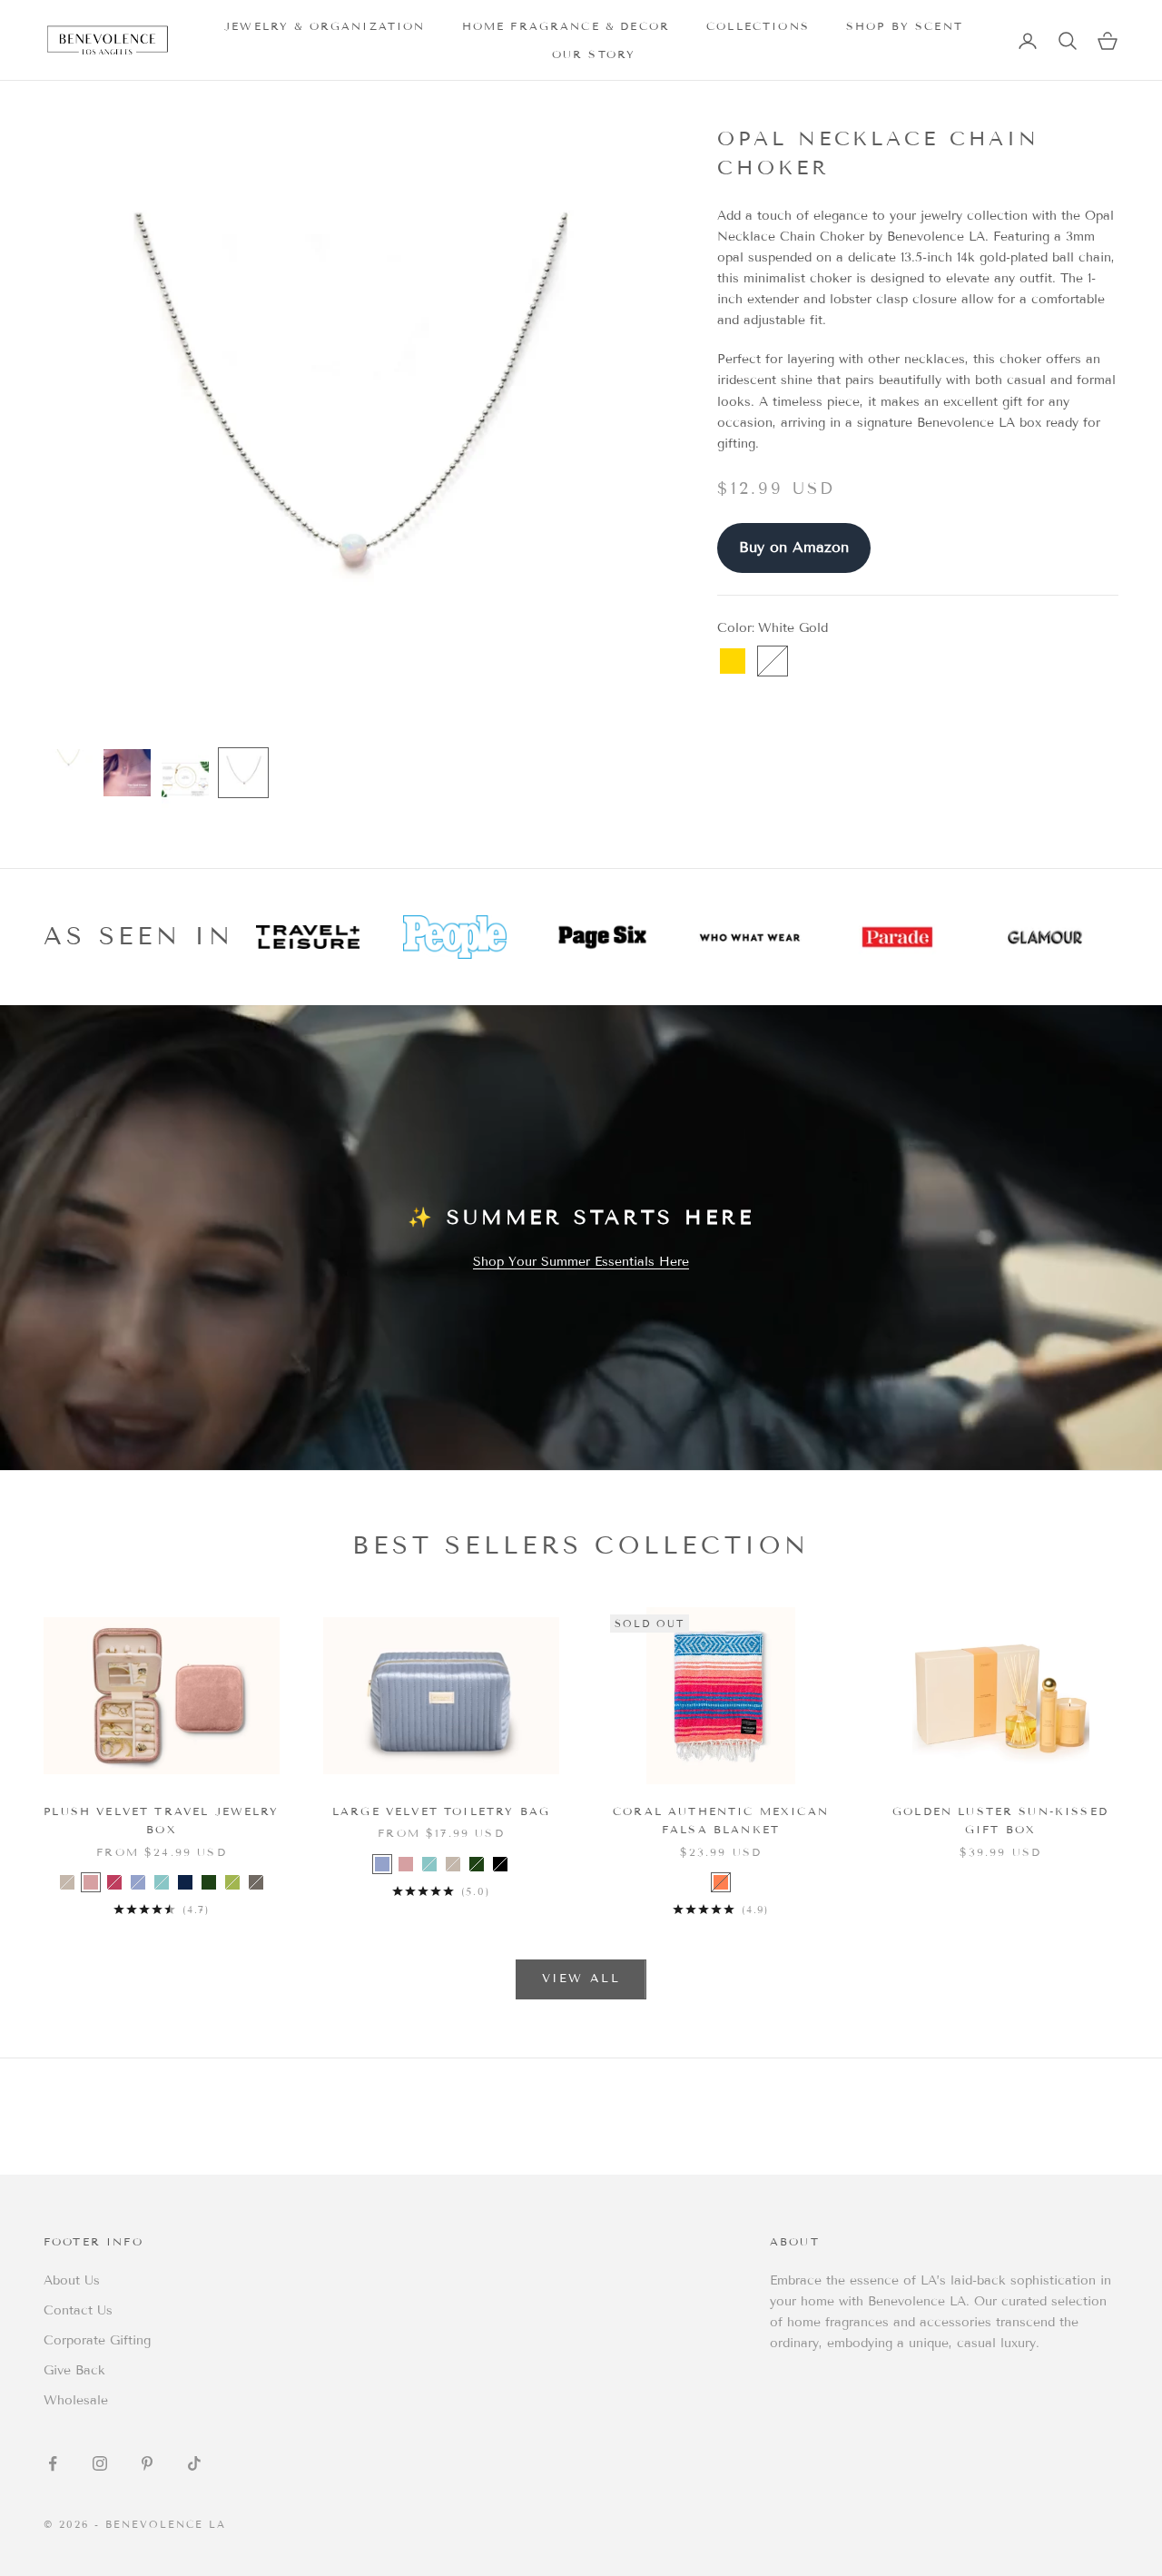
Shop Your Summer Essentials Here (581, 1262)
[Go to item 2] (127, 773)
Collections (758, 26)
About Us (72, 2280)
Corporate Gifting (97, 2340)
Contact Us (78, 2310)
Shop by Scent (905, 26)
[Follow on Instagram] (100, 2463)
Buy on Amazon (794, 547)
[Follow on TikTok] (194, 2463)
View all (581, 1979)
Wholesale (76, 2400)
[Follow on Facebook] (53, 2463)
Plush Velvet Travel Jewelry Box (161, 1820)
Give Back (74, 2370)
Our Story (594, 54)
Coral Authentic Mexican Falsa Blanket (721, 1820)
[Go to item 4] (243, 773)
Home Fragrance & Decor (566, 26)
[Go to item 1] (69, 760)
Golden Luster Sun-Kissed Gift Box (1000, 1820)
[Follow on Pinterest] (147, 2463)
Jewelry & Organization (325, 26)
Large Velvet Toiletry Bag (441, 1811)
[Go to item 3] (185, 779)
